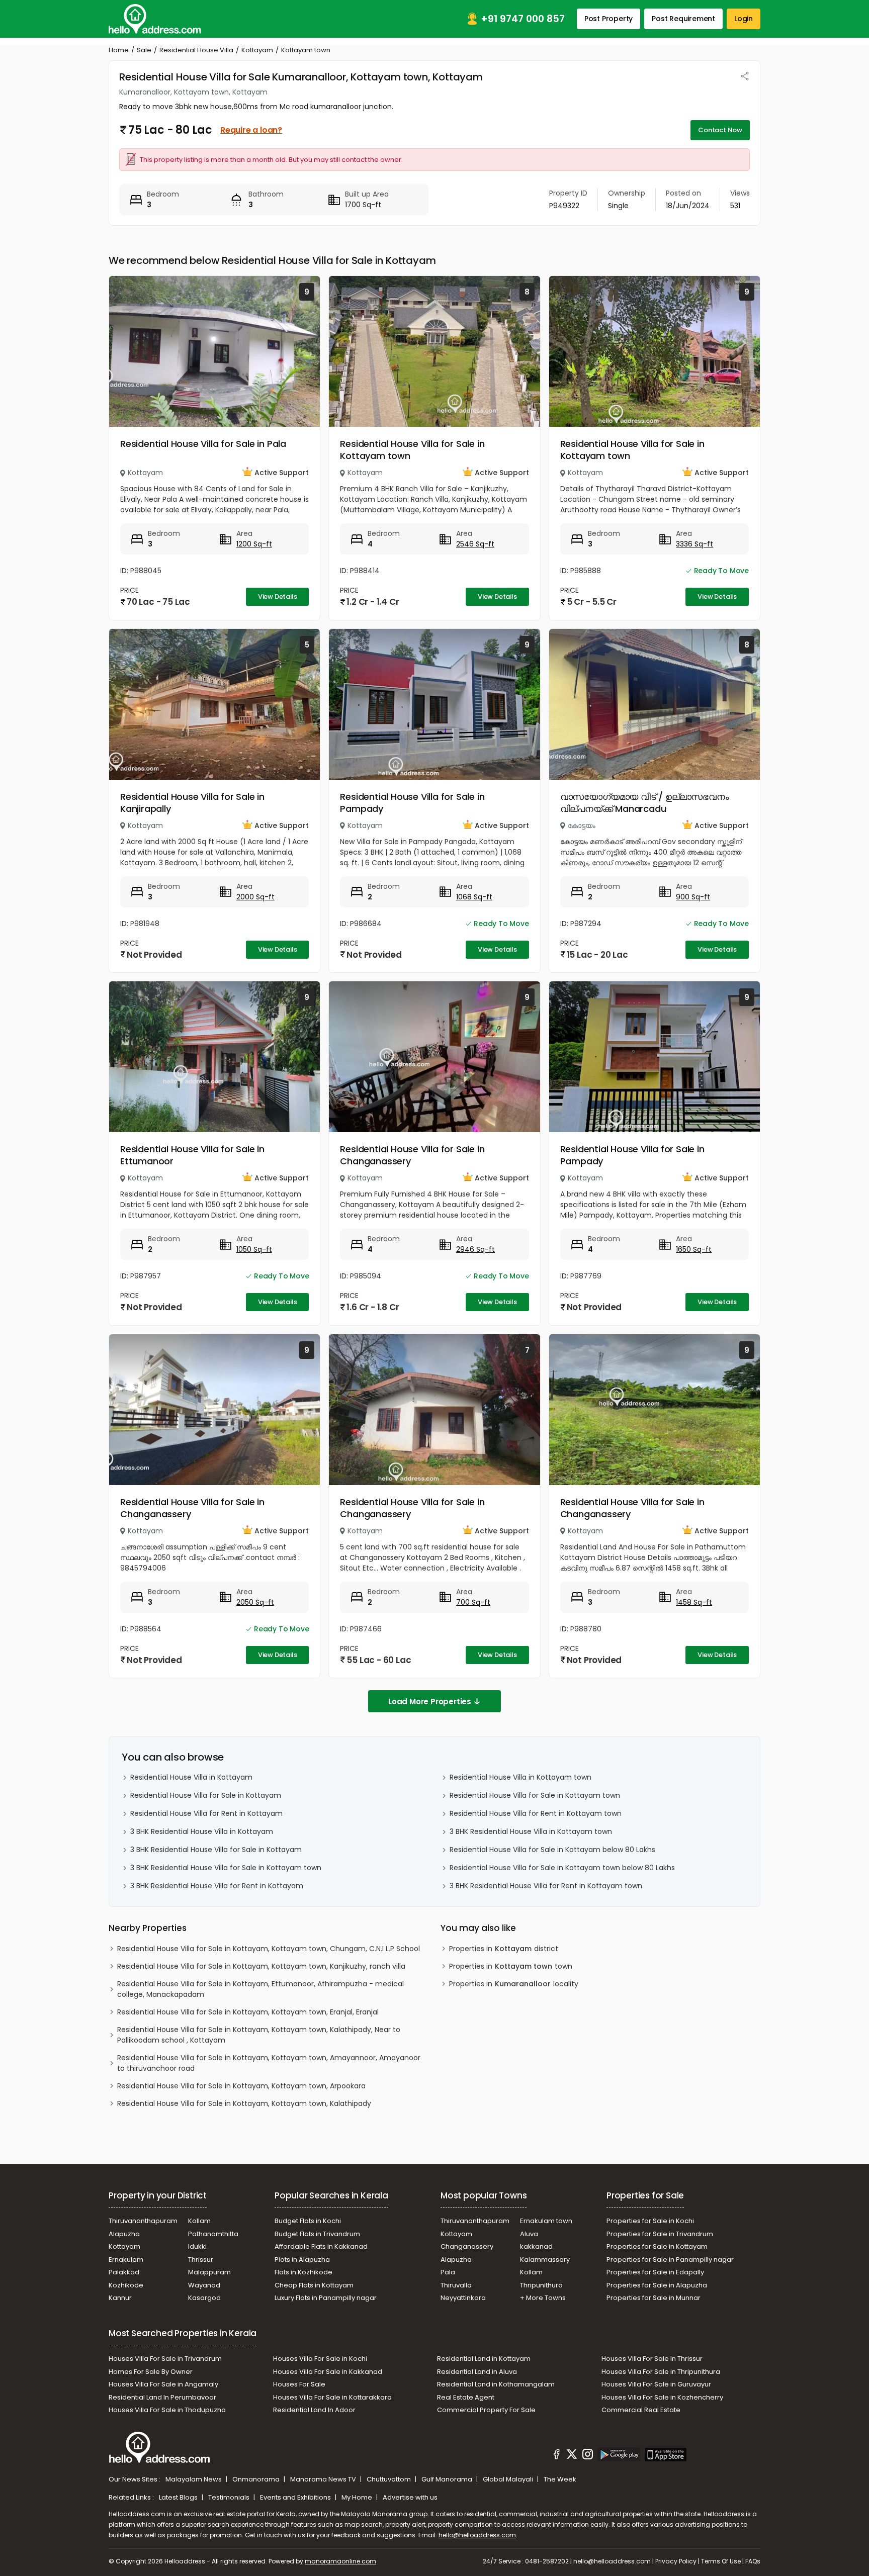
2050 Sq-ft (255, 1602)
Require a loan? (251, 130)
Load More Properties (430, 1701)
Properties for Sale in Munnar (654, 2298)
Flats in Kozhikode (303, 2272)
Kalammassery (545, 2260)
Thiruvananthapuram (143, 2221)
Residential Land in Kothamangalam (496, 2384)
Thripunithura (541, 2285)
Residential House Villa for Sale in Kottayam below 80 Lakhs (552, 1850)
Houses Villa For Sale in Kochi (320, 2359)
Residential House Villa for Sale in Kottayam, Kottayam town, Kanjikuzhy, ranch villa (261, 1966)
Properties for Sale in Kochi (650, 2221)
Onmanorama (257, 2479)
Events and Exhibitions (296, 2497)
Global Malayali (509, 2479)
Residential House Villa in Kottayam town (520, 1777)
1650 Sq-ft (694, 1249)
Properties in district (504, 1949)
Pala (448, 2272)
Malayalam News (194, 2479)
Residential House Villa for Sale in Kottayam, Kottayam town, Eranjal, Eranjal (248, 2012)
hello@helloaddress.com (477, 2535)
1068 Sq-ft (474, 897)
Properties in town (511, 1966)
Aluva (529, 2234)
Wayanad (204, 2285)
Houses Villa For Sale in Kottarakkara (332, 2397)
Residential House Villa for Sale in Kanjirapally (192, 803)
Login (744, 19)
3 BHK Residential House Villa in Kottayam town (531, 1831)
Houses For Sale (299, 2384)
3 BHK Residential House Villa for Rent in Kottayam (217, 1886)
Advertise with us (410, 2497)
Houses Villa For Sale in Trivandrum (165, 2359)
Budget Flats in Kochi (308, 2221)
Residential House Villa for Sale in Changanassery (412, 1155)
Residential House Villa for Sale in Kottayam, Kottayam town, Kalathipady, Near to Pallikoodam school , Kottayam (259, 2035)
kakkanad (536, 2246)
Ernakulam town (546, 2221)
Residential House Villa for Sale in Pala (203, 444)
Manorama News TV (324, 2479)
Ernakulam (126, 2260)
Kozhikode (126, 2285)
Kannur (120, 2298)
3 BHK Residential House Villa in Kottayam (202, 1831)
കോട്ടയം (582, 825)
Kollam (199, 2221)
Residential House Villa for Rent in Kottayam (206, 1813)
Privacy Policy (676, 2561)
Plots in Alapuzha (302, 2260)
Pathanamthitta (213, 2234)
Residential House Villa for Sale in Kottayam (206, 1795)
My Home (358, 2497)
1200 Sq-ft (254, 544)
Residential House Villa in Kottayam (191, 1777)
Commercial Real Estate (641, 2410)
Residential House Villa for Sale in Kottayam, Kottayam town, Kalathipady (244, 2103)
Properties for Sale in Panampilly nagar (670, 2260)
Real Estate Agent (466, 2397)
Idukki (197, 2246)
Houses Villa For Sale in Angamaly (163, 2384)
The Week (560, 2479)
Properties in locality (514, 1984)
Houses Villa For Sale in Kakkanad (328, 2372)
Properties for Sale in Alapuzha (657, 2285)
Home (119, 50)
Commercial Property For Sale (486, 2410)
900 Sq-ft (693, 897)
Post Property (609, 19)
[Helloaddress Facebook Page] (557, 2456)
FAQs (753, 2561)
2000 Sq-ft (255, 897)
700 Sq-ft (473, 1602)
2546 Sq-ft (475, 544)
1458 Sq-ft (694, 1602)
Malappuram (209, 2272)
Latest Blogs (179, 2497)
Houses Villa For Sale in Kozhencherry (662, 2397)
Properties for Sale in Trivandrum (660, 2234)
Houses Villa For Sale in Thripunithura (661, 2372)
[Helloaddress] (155, 19)
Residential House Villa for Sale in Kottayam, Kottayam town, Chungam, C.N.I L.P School (269, 1949)
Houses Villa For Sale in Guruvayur (656, 2384)
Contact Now (720, 130)
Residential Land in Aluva (477, 2372)
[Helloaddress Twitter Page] (572, 2456)
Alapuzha (124, 2234)
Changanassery (467, 2246)
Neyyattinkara (463, 2298)
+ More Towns (543, 2298)
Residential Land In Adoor (314, 2410)
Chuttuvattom (389, 2479)
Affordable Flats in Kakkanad (321, 2246)
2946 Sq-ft (475, 1249)
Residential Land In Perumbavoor (162, 2397)
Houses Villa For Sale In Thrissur (652, 2359)
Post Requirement (683, 19)
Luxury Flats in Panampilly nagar (326, 2298)
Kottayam (257, 50)
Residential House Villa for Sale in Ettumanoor (192, 1155)
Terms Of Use (721, 2561)
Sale (144, 50)
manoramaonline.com (340, 2561)
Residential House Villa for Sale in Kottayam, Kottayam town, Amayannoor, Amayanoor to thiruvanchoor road (269, 2063)
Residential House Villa (196, 50)
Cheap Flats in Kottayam (314, 2285)
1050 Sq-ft (254, 1249)
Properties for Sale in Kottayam (657, 2246)
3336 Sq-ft (694, 544)
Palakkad (124, 2272)
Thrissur (201, 2260)
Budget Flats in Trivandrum (317, 2234)
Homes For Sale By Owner (151, 2372)
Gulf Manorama (448, 2479)
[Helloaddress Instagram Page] (587, 2456)
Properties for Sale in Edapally (655, 2272)
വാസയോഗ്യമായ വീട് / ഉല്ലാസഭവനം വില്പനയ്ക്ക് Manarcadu (645, 803)
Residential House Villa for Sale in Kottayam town (412, 450)
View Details (278, 596)
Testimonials (230, 2497)
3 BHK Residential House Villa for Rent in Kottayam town (546, 1886)
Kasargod (204, 2298)
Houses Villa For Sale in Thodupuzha (167, 2410)
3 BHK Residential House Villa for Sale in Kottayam (216, 1850)
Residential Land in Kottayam (484, 2359)
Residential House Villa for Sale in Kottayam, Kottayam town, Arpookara (241, 2086)
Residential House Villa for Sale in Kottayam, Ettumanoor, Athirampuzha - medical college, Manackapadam (260, 1989)
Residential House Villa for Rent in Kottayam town (536, 1813)
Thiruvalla (456, 2285)
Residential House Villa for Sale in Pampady (412, 803)
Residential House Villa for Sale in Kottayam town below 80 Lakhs (562, 1868)
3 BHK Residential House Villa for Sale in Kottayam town (226, 1868)
